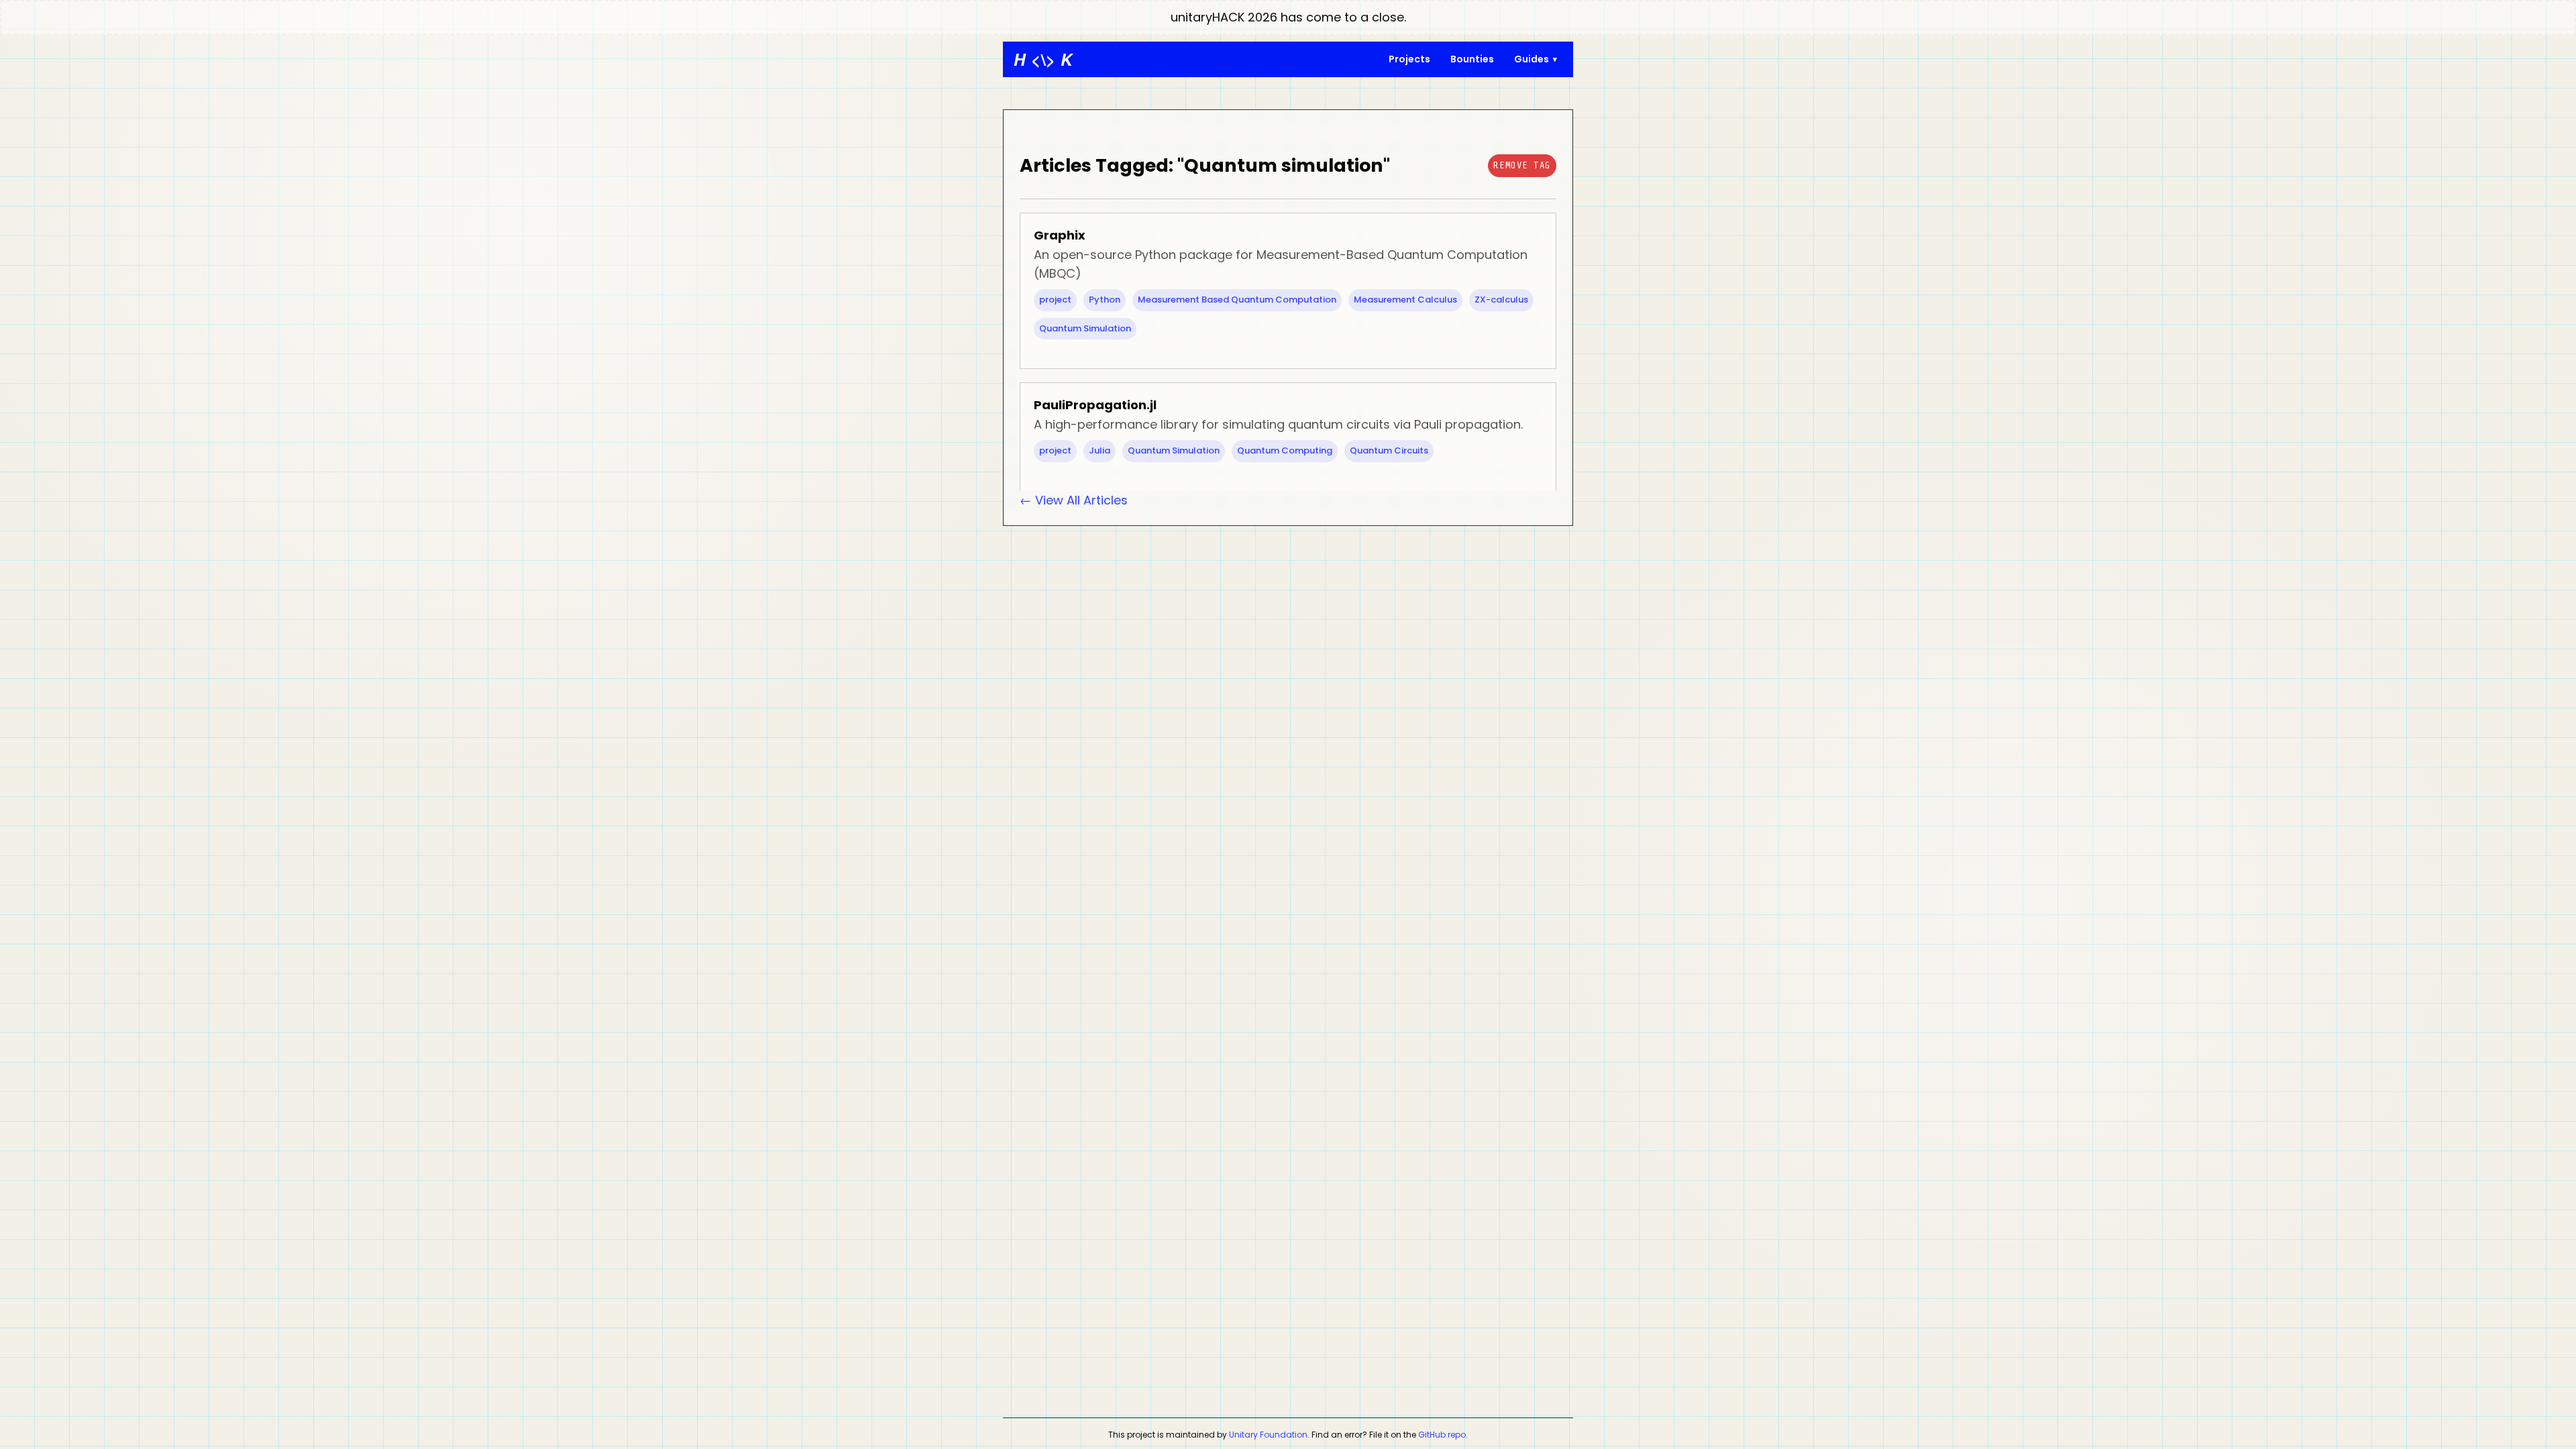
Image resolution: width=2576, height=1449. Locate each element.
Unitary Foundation (1268, 1435)
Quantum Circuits (1389, 450)
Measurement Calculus (1405, 300)
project (1055, 300)
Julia (1099, 450)
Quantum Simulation (1085, 328)
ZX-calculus (1501, 300)
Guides (1532, 59)
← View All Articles (1074, 500)
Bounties (1472, 59)
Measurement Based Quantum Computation (1237, 300)
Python (1105, 300)
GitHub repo (1442, 1435)
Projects (1409, 59)
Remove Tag (1522, 165)
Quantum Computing (1285, 450)
